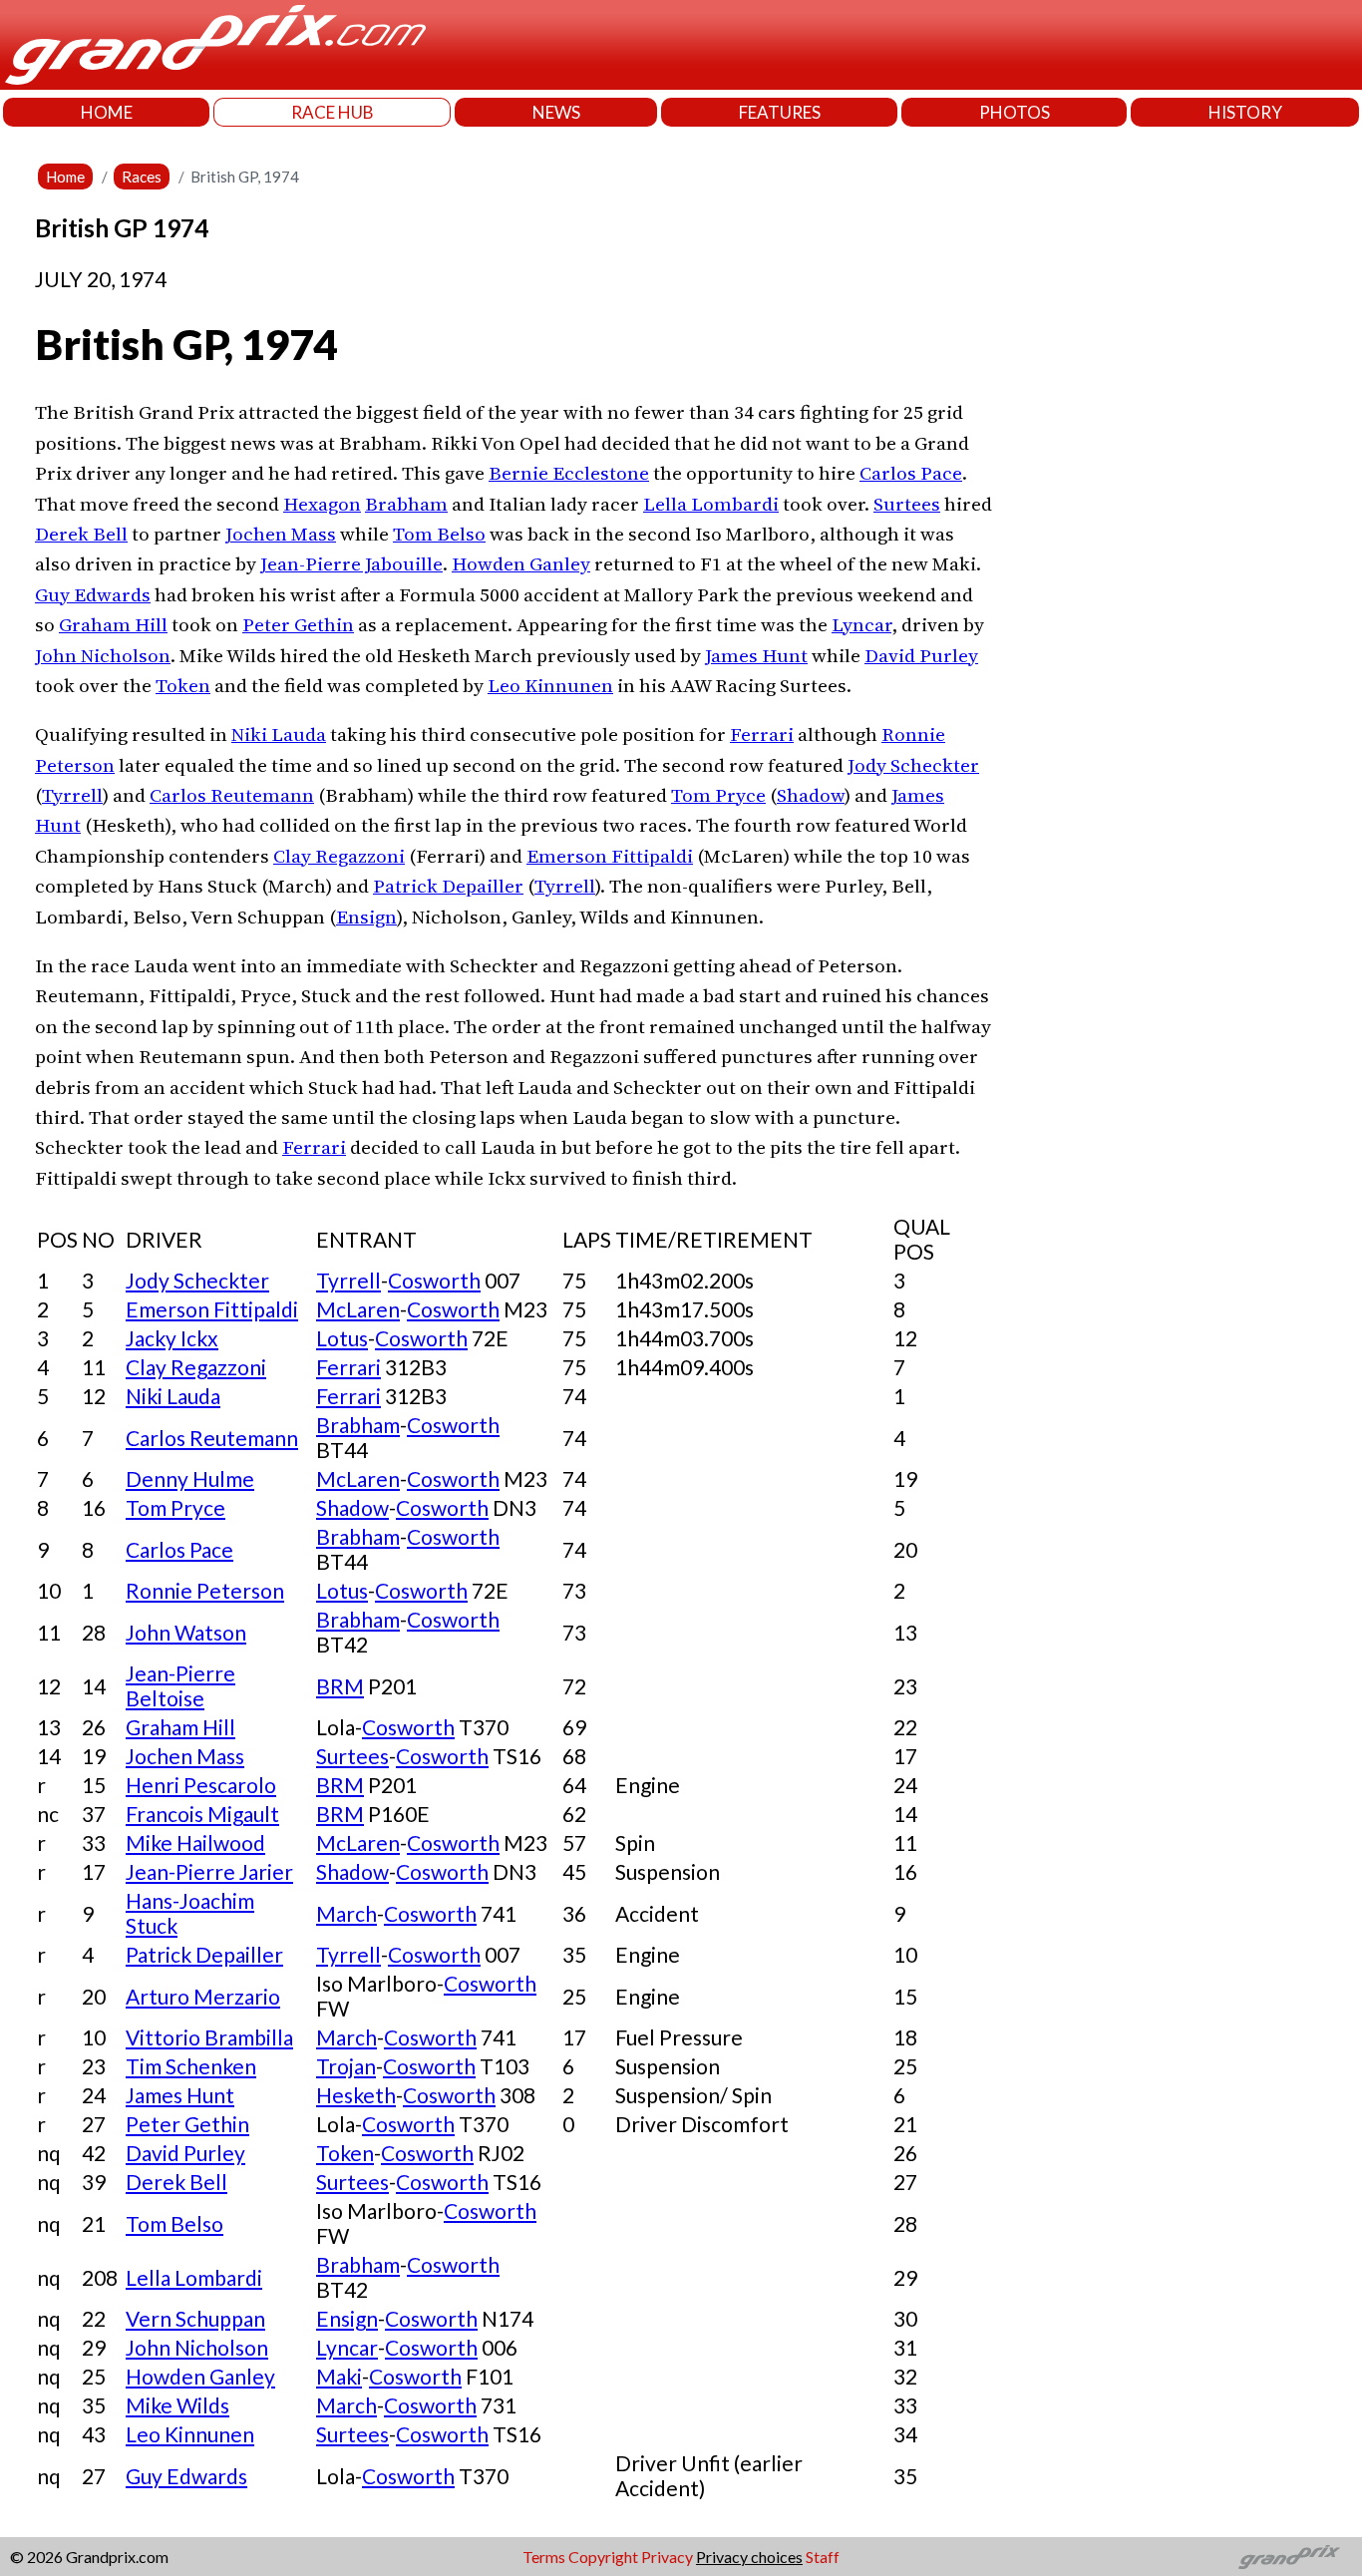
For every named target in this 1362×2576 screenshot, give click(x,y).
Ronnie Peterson (205, 1590)
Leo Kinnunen (550, 685)
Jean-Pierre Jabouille (351, 563)
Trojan (346, 2066)
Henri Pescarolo (201, 1785)
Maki (339, 2376)
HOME (107, 112)
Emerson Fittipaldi (610, 856)
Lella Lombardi (711, 504)
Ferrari (762, 734)
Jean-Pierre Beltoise (180, 1685)
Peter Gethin (298, 624)
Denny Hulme (190, 1478)
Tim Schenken (191, 2066)
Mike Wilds (177, 2405)
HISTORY (1245, 112)
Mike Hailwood (195, 1842)
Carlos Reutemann (232, 795)
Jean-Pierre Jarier (209, 1871)
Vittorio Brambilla (209, 2037)
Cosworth (434, 1280)
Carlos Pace (911, 473)
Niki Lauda (279, 734)
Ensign (366, 917)
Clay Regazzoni (339, 856)
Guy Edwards (93, 594)
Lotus (342, 1338)
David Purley (921, 655)
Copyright (603, 2557)
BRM (340, 1686)
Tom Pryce (718, 795)
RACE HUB (333, 112)
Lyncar (861, 624)
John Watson (186, 1632)
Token (183, 685)
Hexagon (322, 504)
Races (142, 177)
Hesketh (356, 2095)
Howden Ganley (521, 563)
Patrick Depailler (448, 886)
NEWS (556, 112)
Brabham (406, 504)
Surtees (907, 504)
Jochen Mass (281, 534)
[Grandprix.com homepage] (1290, 2557)
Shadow (811, 795)
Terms (544, 2557)
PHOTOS (1015, 112)
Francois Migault (202, 1814)
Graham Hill (113, 624)
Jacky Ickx (172, 1338)
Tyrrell (72, 795)
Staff (823, 2557)
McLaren (358, 1309)
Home (65, 177)
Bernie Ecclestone (569, 473)
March (346, 1913)
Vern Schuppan (195, 2318)
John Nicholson (103, 655)
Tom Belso (439, 534)
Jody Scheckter (913, 765)
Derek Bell (81, 534)
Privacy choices (749, 2557)
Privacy (667, 2557)
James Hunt (756, 655)
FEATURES (780, 112)
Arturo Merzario (203, 1996)
